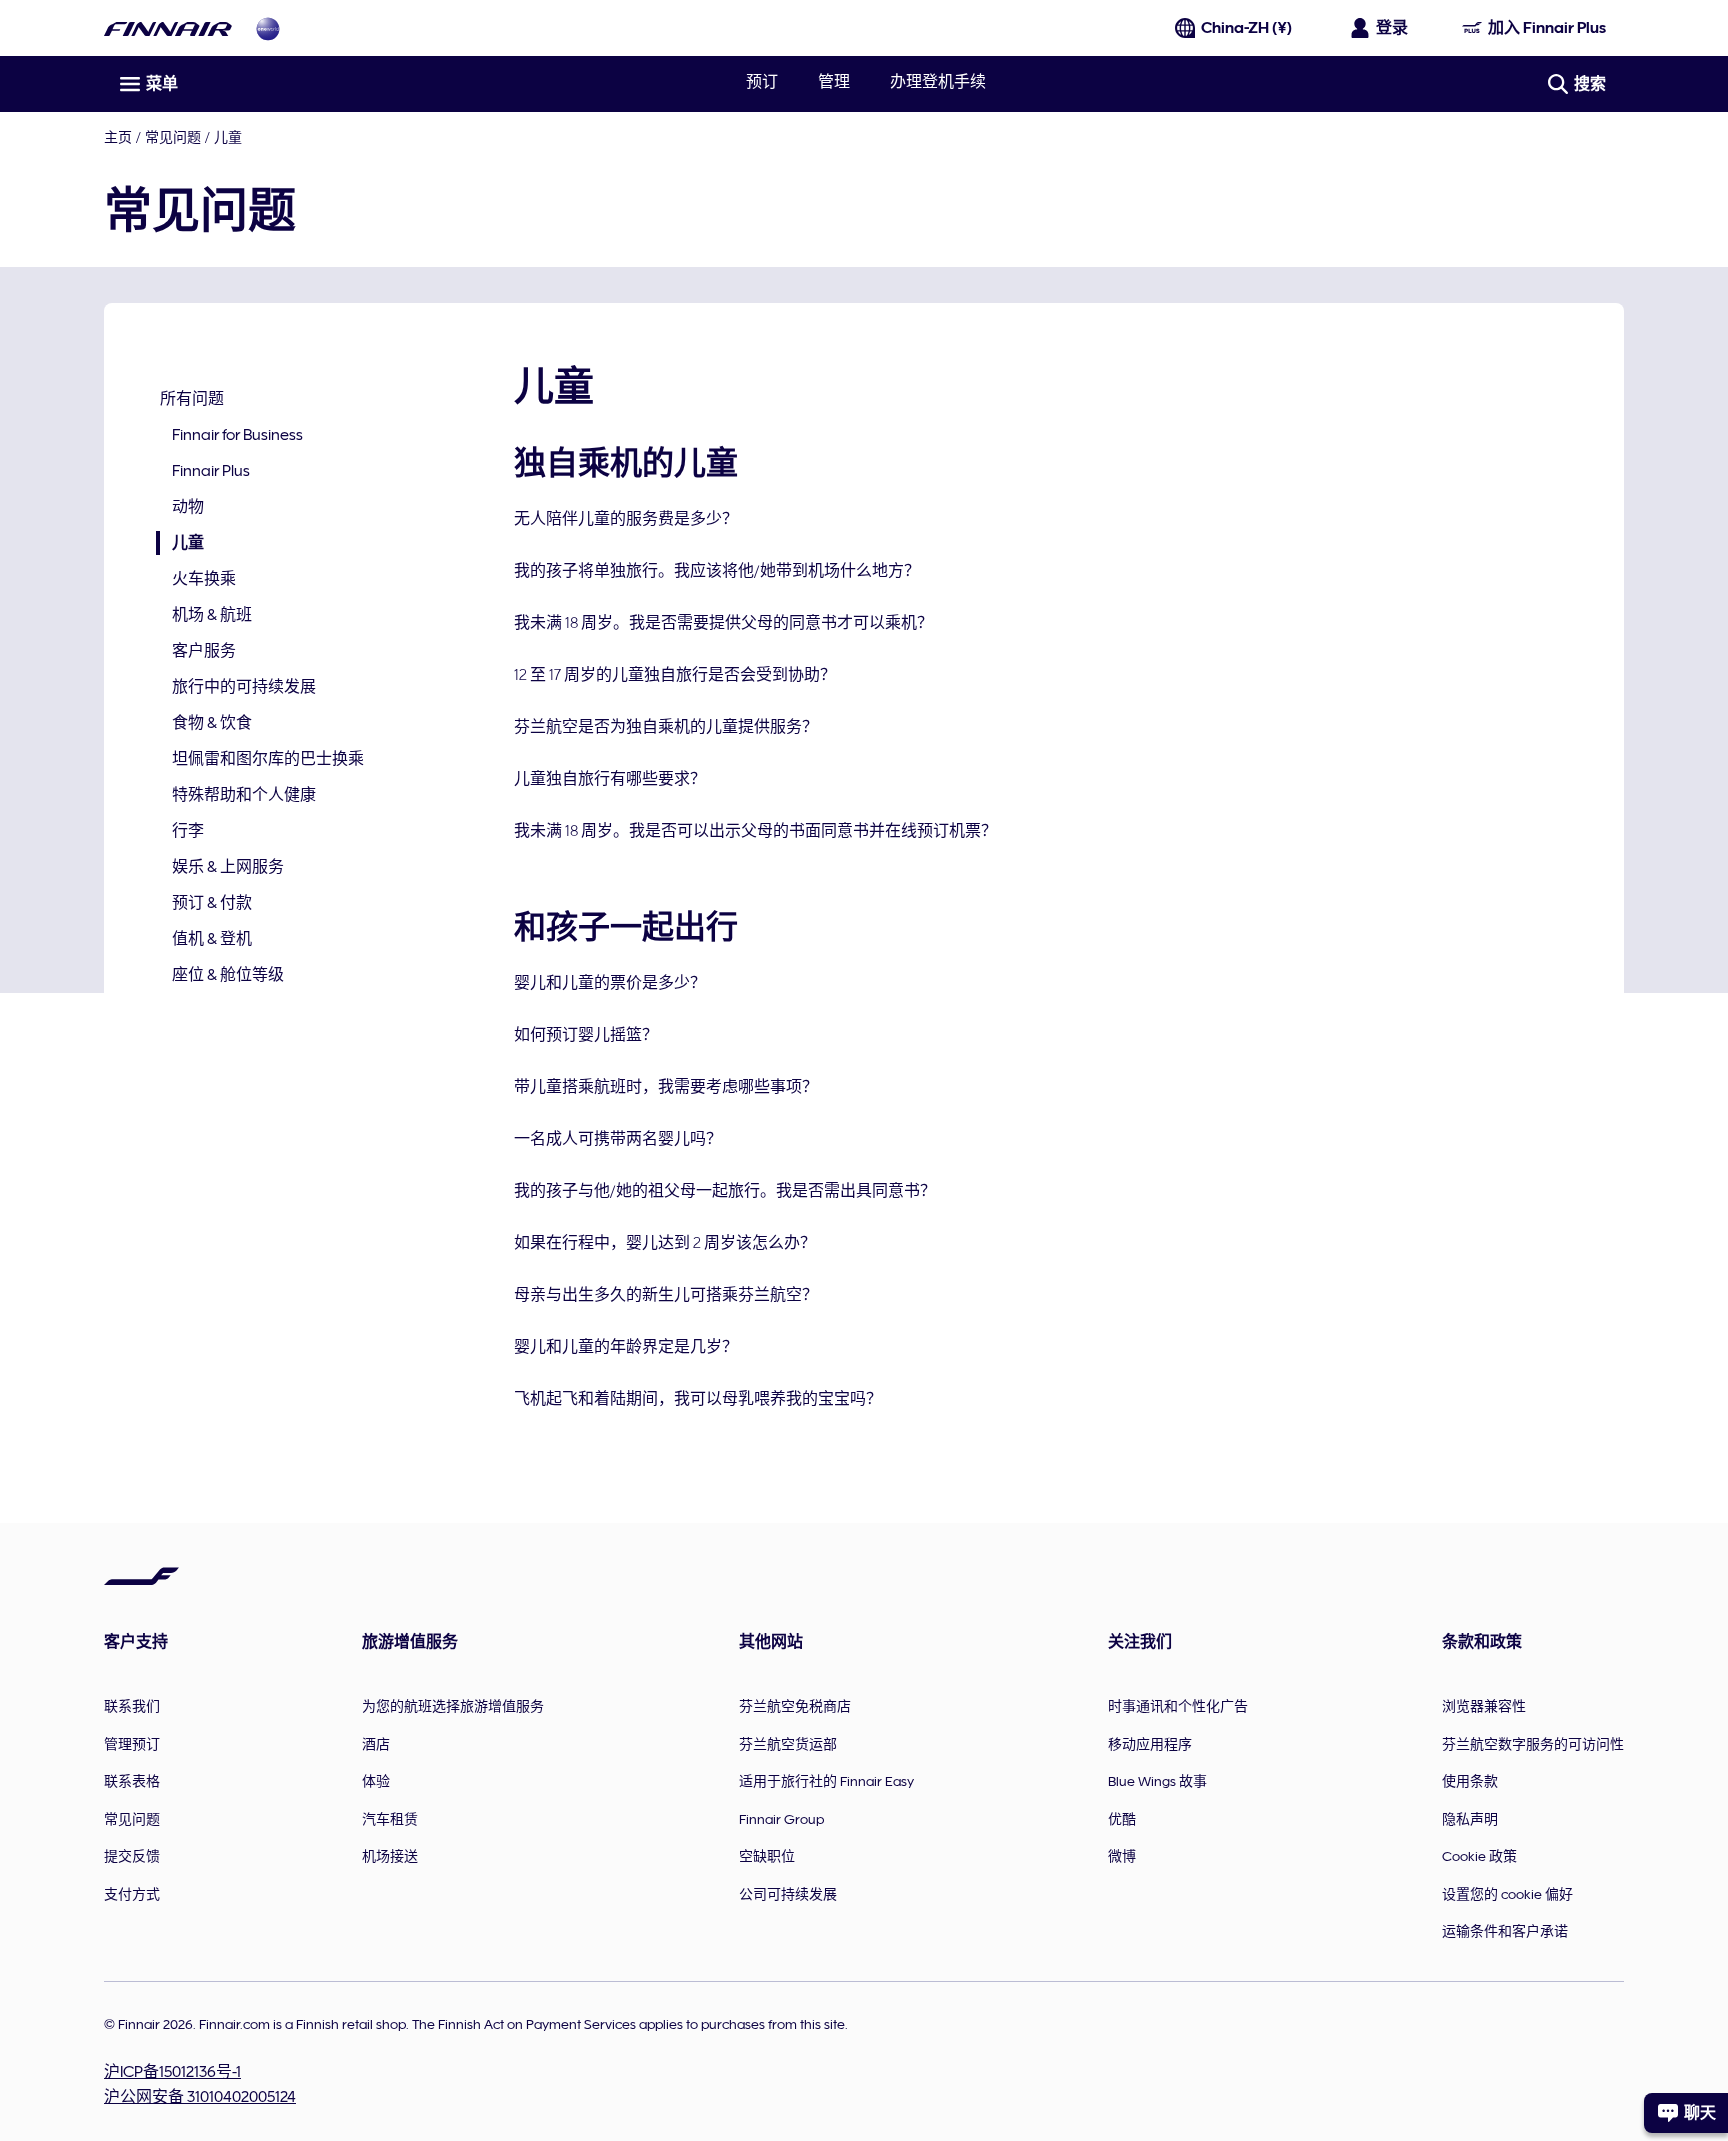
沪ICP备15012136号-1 (172, 2072)
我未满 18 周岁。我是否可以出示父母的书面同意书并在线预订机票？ (755, 831)
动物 (188, 507)
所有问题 (192, 399)
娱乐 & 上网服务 (228, 867)
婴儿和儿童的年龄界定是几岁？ (626, 1347)
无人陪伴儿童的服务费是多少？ (626, 519)
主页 (118, 137)
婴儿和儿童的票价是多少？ (610, 983)
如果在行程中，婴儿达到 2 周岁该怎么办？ (665, 1243)
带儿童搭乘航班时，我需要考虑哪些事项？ (666, 1087)
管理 (834, 82)
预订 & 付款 (212, 903)
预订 (762, 82)
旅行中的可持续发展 (244, 687)
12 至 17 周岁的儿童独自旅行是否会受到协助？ (675, 675)
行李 (188, 831)
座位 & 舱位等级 (228, 975)
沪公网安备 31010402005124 (200, 2097)
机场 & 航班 (212, 615)
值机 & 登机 (212, 939)
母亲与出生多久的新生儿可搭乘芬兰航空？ (666, 1295)
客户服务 (204, 651)
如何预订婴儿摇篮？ (586, 1035)
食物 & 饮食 (212, 723)
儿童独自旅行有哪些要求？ (610, 779)
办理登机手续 (938, 82)
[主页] (168, 28)
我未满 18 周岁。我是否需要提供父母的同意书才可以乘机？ (723, 623)
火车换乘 (204, 579)
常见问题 (173, 137)
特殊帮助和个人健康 (244, 795)
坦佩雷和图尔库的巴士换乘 (268, 759)
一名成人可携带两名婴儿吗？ (618, 1139)
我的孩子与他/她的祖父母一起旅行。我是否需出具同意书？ (725, 1191)
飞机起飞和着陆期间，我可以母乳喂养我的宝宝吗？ (698, 1399)
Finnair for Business (237, 435)
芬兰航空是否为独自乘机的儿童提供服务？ (666, 727)
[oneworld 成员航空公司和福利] (268, 28)
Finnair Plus (211, 471)
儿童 (180, 544)
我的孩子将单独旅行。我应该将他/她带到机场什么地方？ (717, 571)
